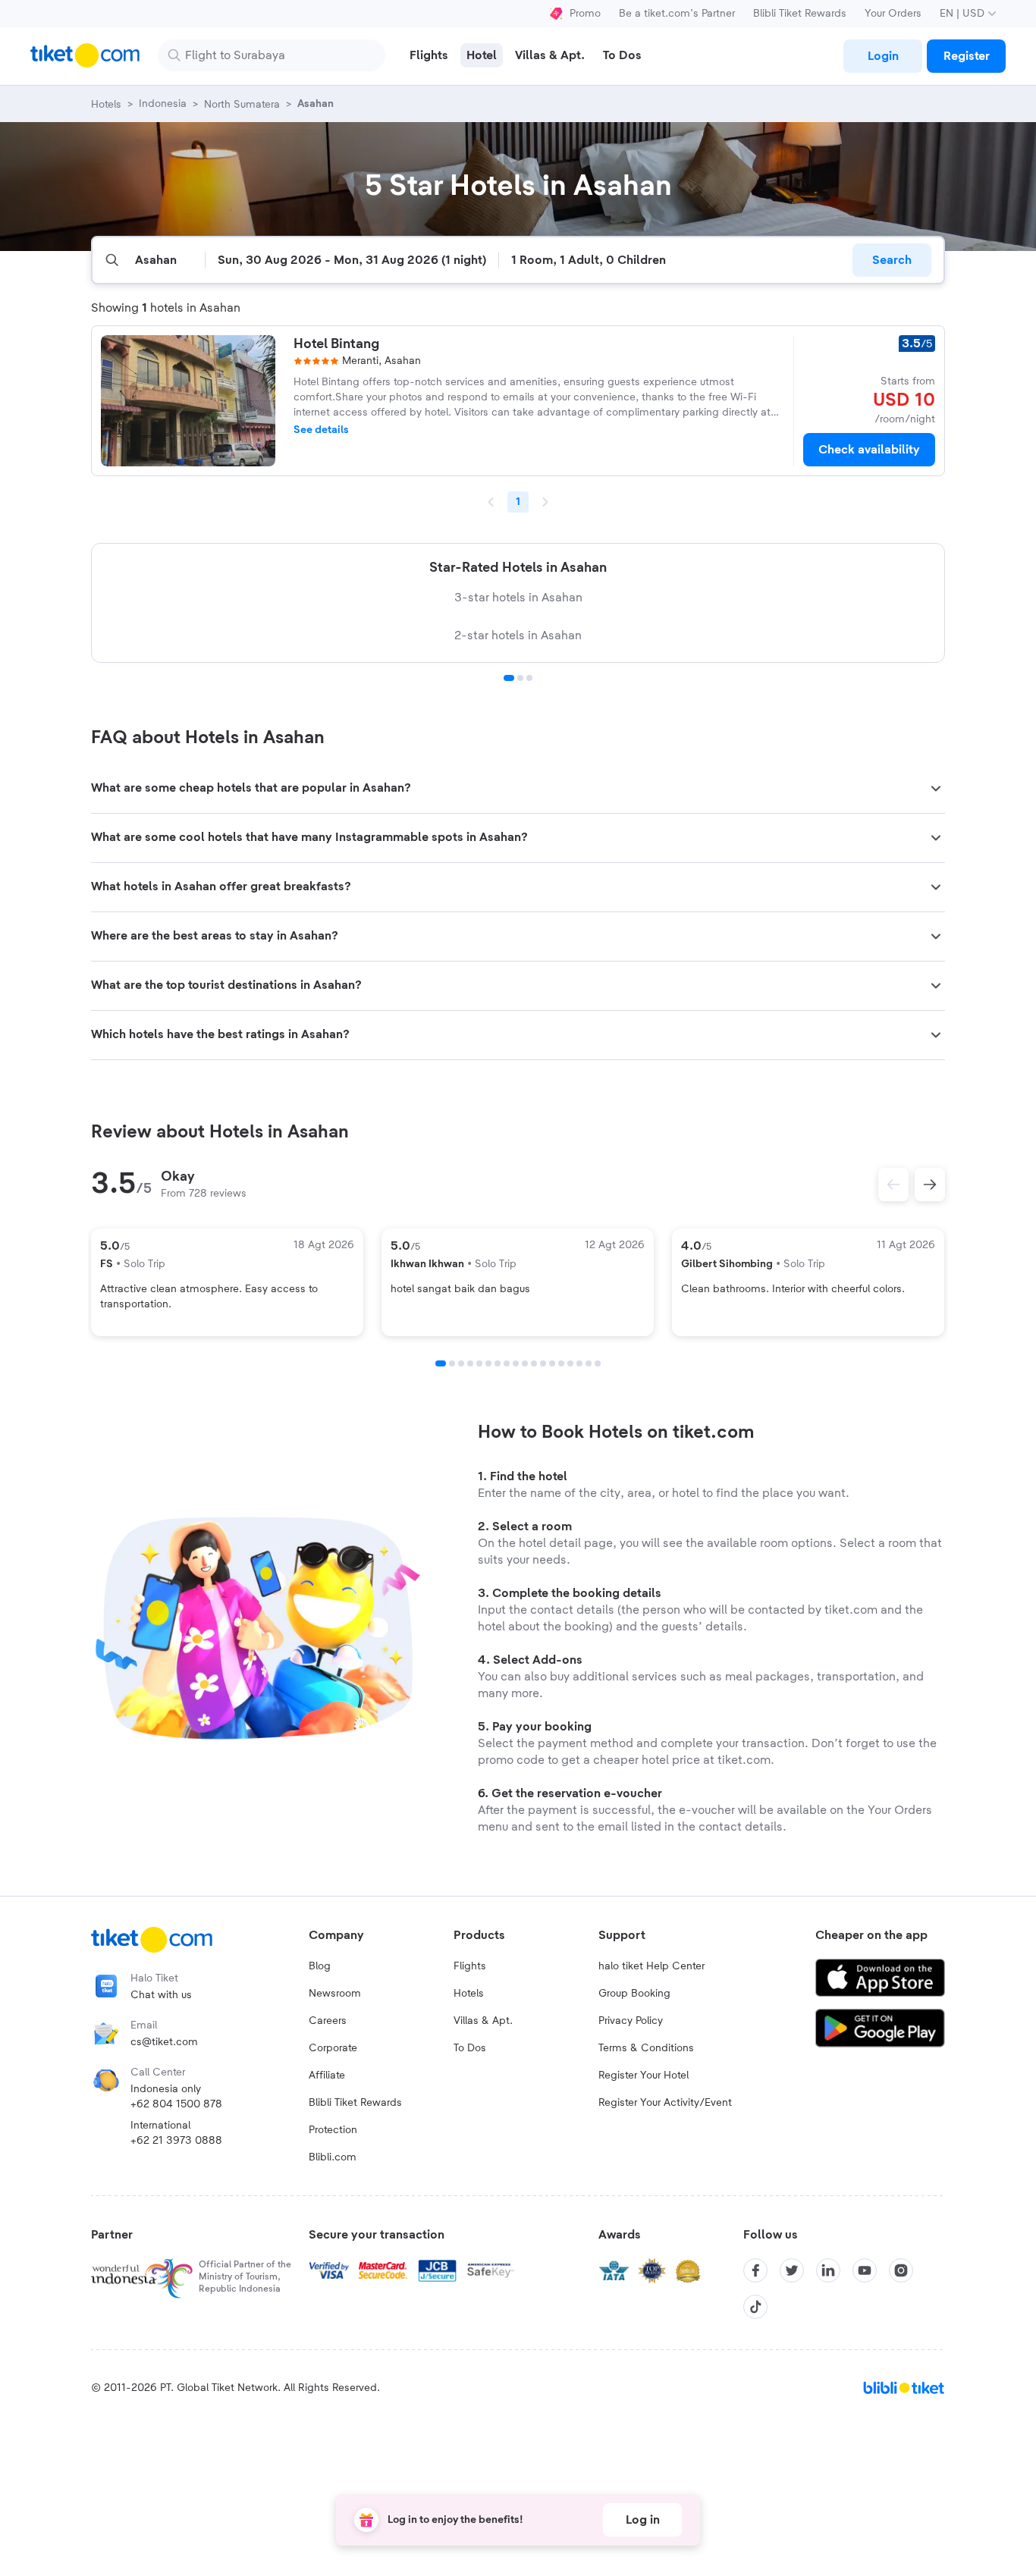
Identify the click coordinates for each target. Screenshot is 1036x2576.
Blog (320, 1966)
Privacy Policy (631, 2021)
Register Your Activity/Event (665, 2103)
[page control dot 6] (488, 1363)
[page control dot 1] (509, 678)
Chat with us (161, 1995)
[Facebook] (755, 2270)
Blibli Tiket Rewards (800, 14)
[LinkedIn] (828, 2270)
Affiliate (327, 2076)
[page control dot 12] (543, 1363)
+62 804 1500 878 (176, 2104)
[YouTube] (865, 2270)
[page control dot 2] (520, 678)
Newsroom (335, 1994)
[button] (518, 789)
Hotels (469, 1994)
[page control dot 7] (498, 1363)
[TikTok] (755, 2307)
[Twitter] (792, 2270)
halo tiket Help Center (651, 1966)
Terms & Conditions (646, 2048)
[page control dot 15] (570, 1363)
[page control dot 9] (516, 1363)
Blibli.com (333, 2157)
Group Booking (634, 1994)
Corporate (333, 2048)
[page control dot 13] (552, 1363)
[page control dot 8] (507, 1363)
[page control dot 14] (561, 1363)
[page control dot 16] (579, 1363)
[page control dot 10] (525, 1363)
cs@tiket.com (164, 2042)
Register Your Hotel (644, 2076)
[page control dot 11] (534, 1363)
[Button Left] (893, 1184)
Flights (470, 1966)
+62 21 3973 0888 (176, 2141)
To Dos (470, 2048)
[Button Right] (930, 1184)
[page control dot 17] (589, 1363)
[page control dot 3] (529, 678)
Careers (328, 2021)
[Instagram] (901, 2270)
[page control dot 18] (598, 1363)
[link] (883, 56)
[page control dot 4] (470, 1363)
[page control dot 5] (479, 1363)
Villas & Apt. (483, 2021)
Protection (333, 2130)
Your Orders (893, 14)
